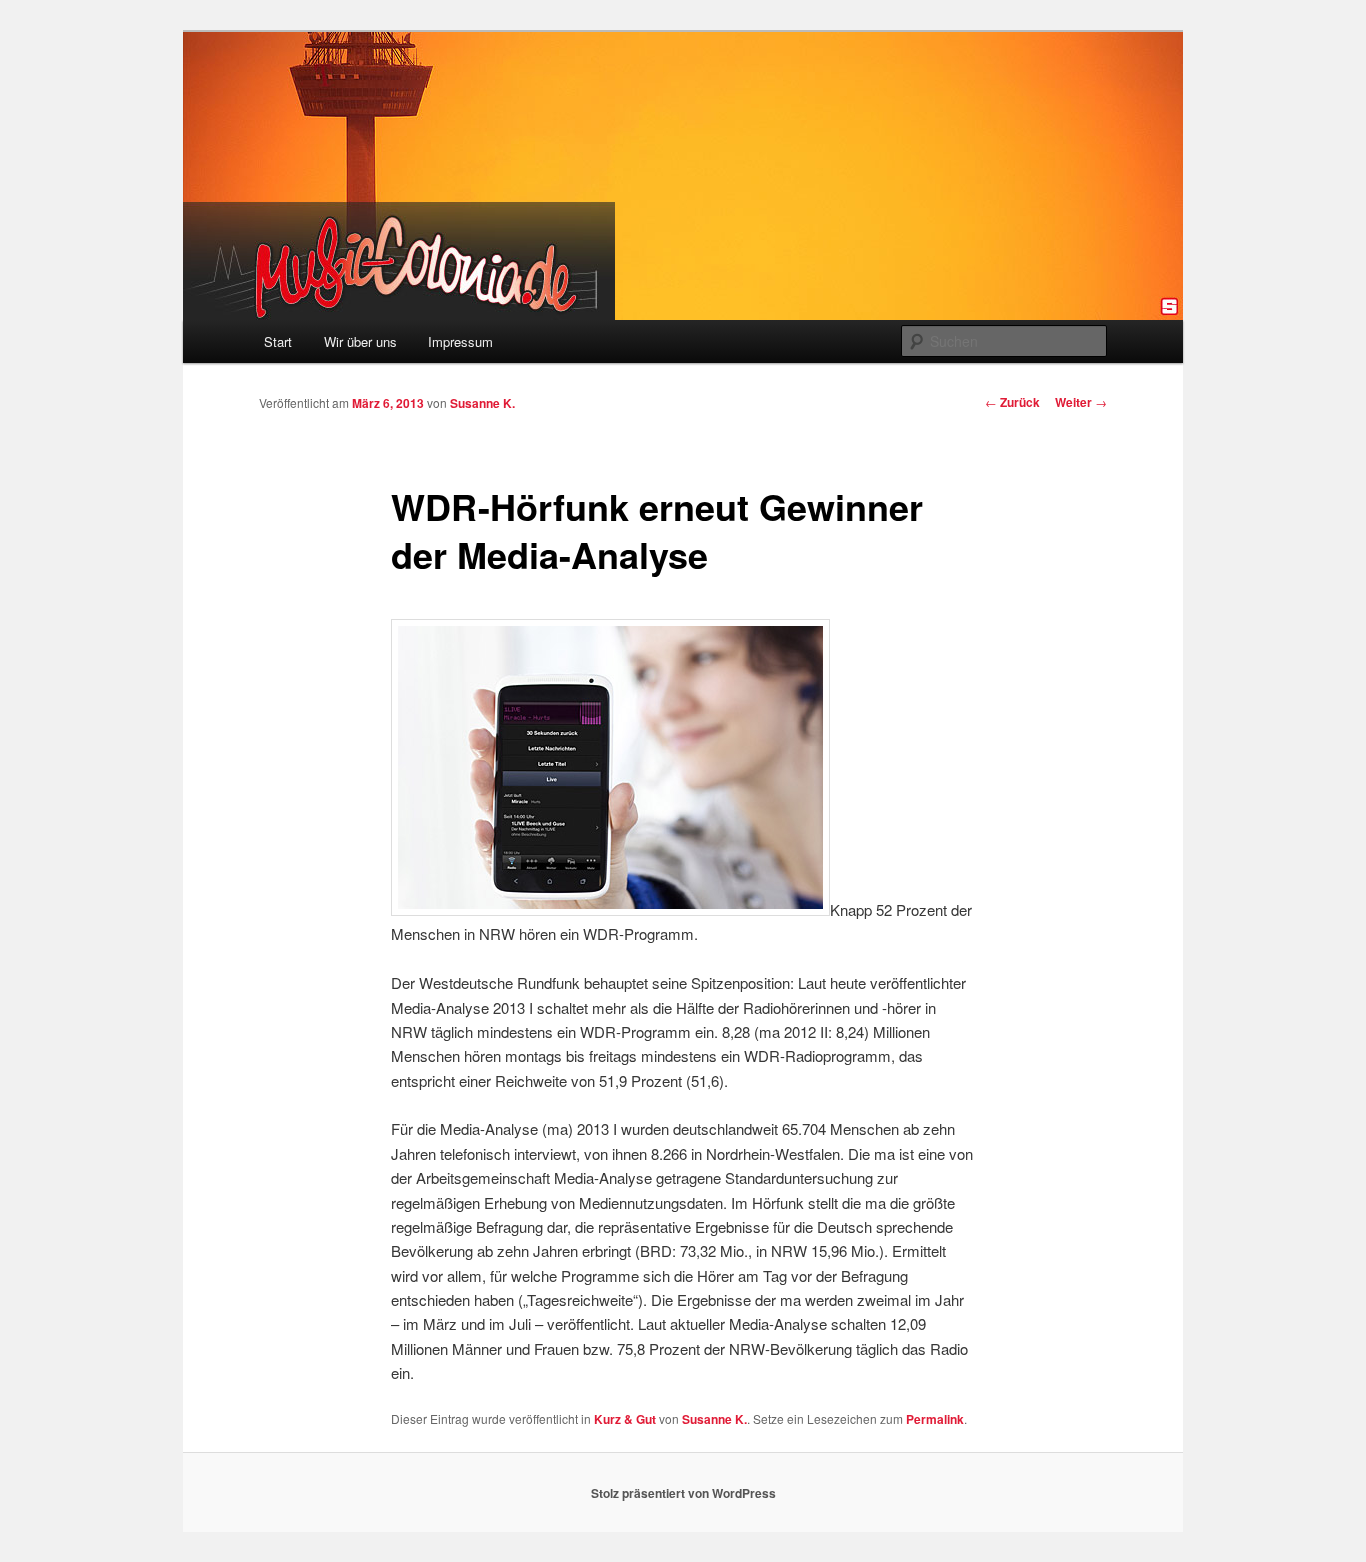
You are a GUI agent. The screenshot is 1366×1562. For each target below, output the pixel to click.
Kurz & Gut (625, 1419)
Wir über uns (360, 341)
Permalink (935, 1419)
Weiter (1081, 402)
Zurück (1012, 402)
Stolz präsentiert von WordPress (683, 1493)
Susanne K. (482, 403)
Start (278, 341)
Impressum (460, 341)
